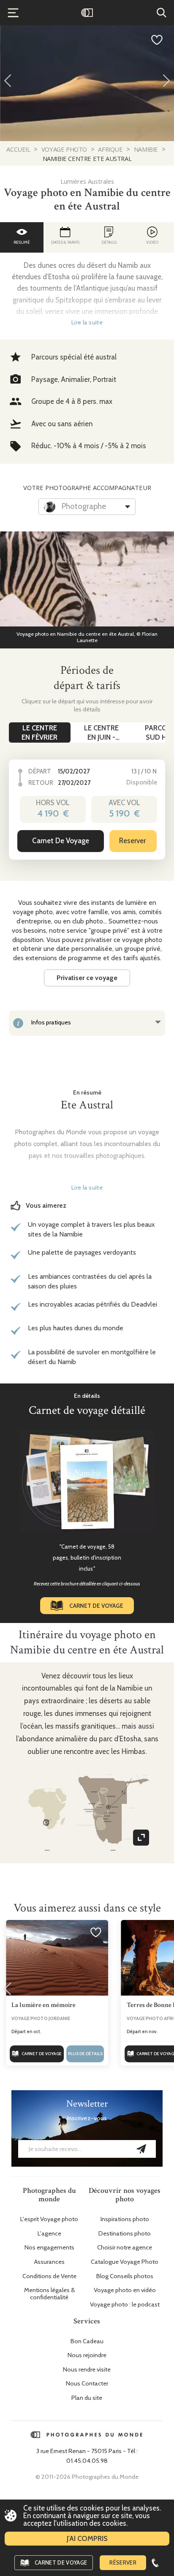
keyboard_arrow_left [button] (8, 80)
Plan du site (87, 2398)
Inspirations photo (125, 2219)
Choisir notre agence (125, 2248)
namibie (146, 149)
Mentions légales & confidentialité (49, 2294)
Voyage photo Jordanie (41, 2018)
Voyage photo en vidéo (125, 2290)
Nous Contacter (87, 2384)
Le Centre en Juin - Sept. (101, 733)
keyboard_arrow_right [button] (166, 80)
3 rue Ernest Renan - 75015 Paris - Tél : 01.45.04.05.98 (87, 2456)
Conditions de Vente (49, 2276)
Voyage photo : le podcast (125, 2305)
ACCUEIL (19, 149)
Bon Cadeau (87, 2341)
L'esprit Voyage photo (49, 2219)
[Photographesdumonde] (87, 13)
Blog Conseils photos (125, 2276)
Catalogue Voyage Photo (125, 2262)
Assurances (49, 2262)
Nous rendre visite (87, 2370)
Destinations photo (125, 2234)
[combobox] (87, 507)
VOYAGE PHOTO (64, 149)
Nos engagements (49, 2248)
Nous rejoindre (87, 2355)
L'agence (49, 2234)
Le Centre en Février (39, 732)
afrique (110, 149)
